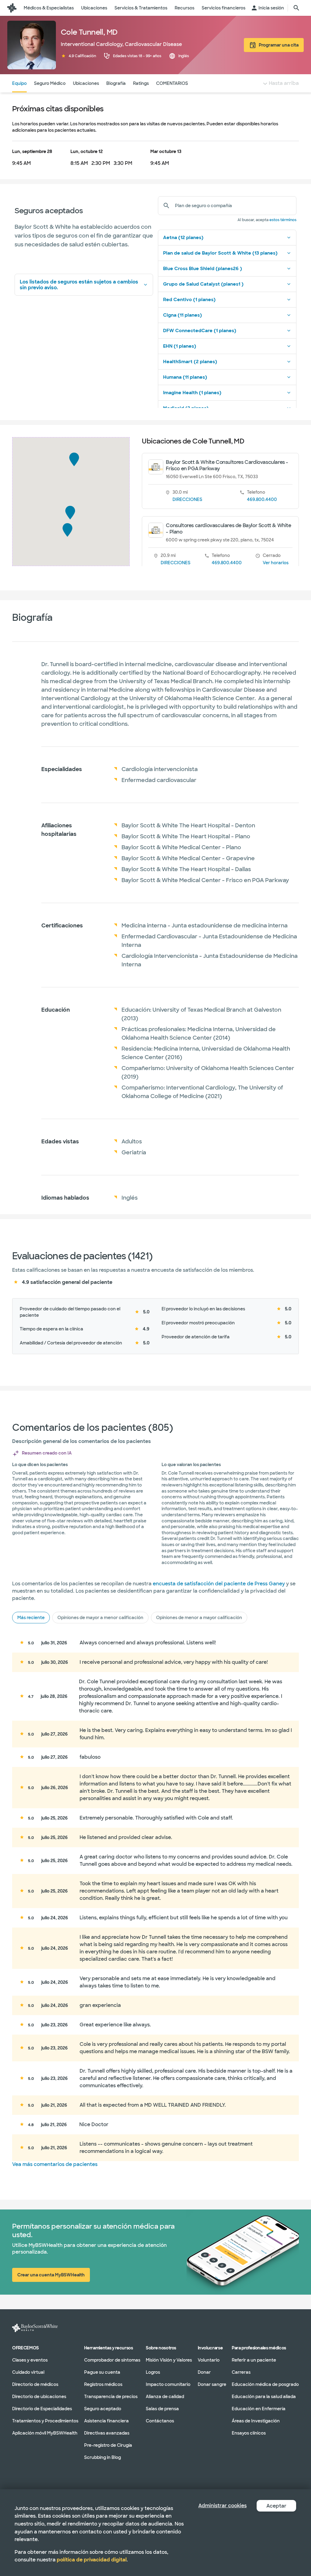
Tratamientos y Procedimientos (45, 2421)
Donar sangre (212, 2384)
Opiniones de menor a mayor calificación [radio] (199, 1618)
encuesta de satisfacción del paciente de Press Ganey (219, 1584)
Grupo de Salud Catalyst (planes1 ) (203, 284)
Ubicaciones (86, 83)
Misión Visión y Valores (169, 2360)
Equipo (19, 83)
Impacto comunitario (168, 2384)
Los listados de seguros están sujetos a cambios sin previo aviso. (79, 285)
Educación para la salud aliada (264, 2396)
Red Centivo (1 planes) (189, 300)
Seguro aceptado (103, 2408)
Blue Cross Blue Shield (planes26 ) (203, 269)
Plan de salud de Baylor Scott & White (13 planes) (220, 253)
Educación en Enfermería (259, 2408)
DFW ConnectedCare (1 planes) (200, 331)
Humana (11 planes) (185, 377)
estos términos (283, 220)
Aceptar (276, 2506)
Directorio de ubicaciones (39, 2396)
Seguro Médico (50, 83)
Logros (153, 2372)
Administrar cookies (222, 2506)
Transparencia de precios (111, 2396)
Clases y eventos (30, 2360)
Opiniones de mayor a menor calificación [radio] (100, 1618)
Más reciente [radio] (31, 1618)
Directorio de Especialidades (42, 2408)
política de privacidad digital (92, 2560)
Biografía (116, 83)
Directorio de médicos (35, 2384)
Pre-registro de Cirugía (108, 2445)
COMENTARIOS (172, 83)
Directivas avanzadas (107, 2433)
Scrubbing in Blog (103, 2457)
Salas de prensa (162, 2408)
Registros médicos (103, 2384)
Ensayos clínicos (249, 2433)
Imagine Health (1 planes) (192, 393)
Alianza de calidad (165, 2396)
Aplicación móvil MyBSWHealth (45, 2433)
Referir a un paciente (254, 2360)
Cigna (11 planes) (183, 315)
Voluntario (209, 2360)
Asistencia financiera (106, 2421)
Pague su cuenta (102, 2372)
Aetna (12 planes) (183, 238)
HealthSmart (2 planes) (190, 362)
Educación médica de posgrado (265, 2384)
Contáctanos (160, 2421)
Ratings (141, 83)
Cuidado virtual (28, 2372)
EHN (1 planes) (180, 346)
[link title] (12, 8)
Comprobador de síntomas (112, 2360)
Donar (204, 2372)
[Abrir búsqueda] (296, 8)
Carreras (241, 2372)
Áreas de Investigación (256, 2421)
